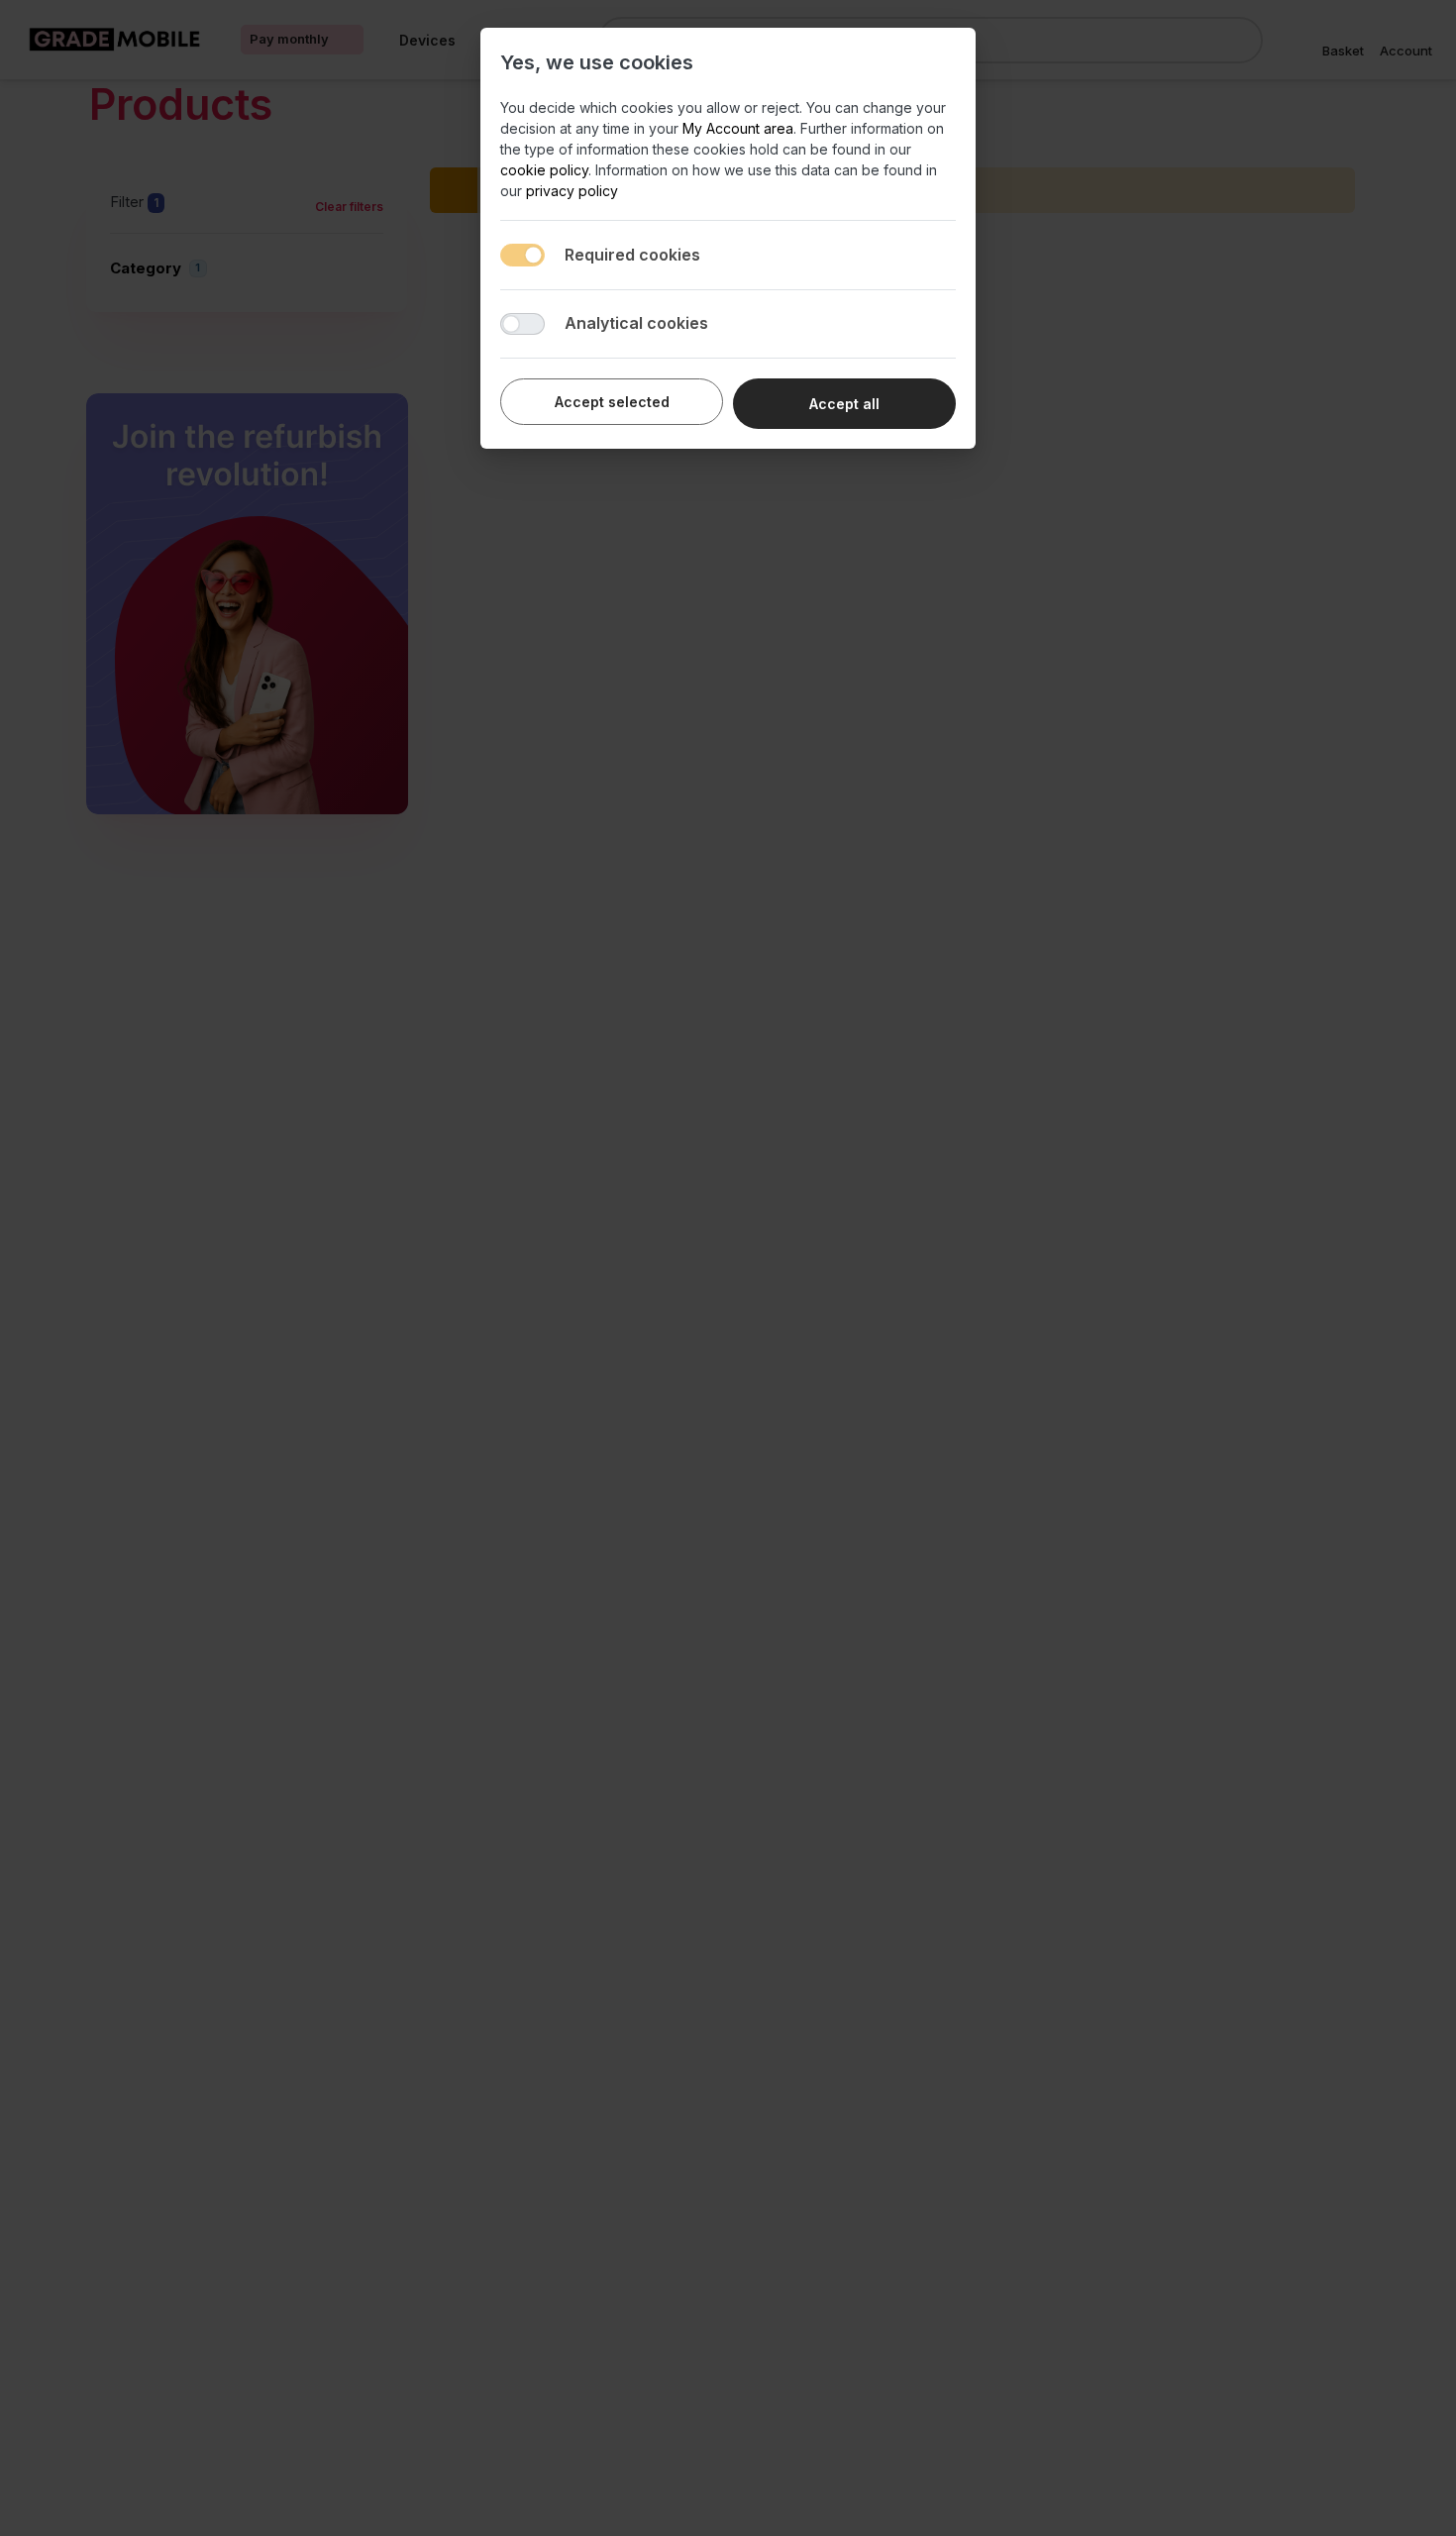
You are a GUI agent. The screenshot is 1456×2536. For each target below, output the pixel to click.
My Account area (738, 128)
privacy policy (572, 191)
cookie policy (544, 170)
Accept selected (612, 402)
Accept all (844, 404)
